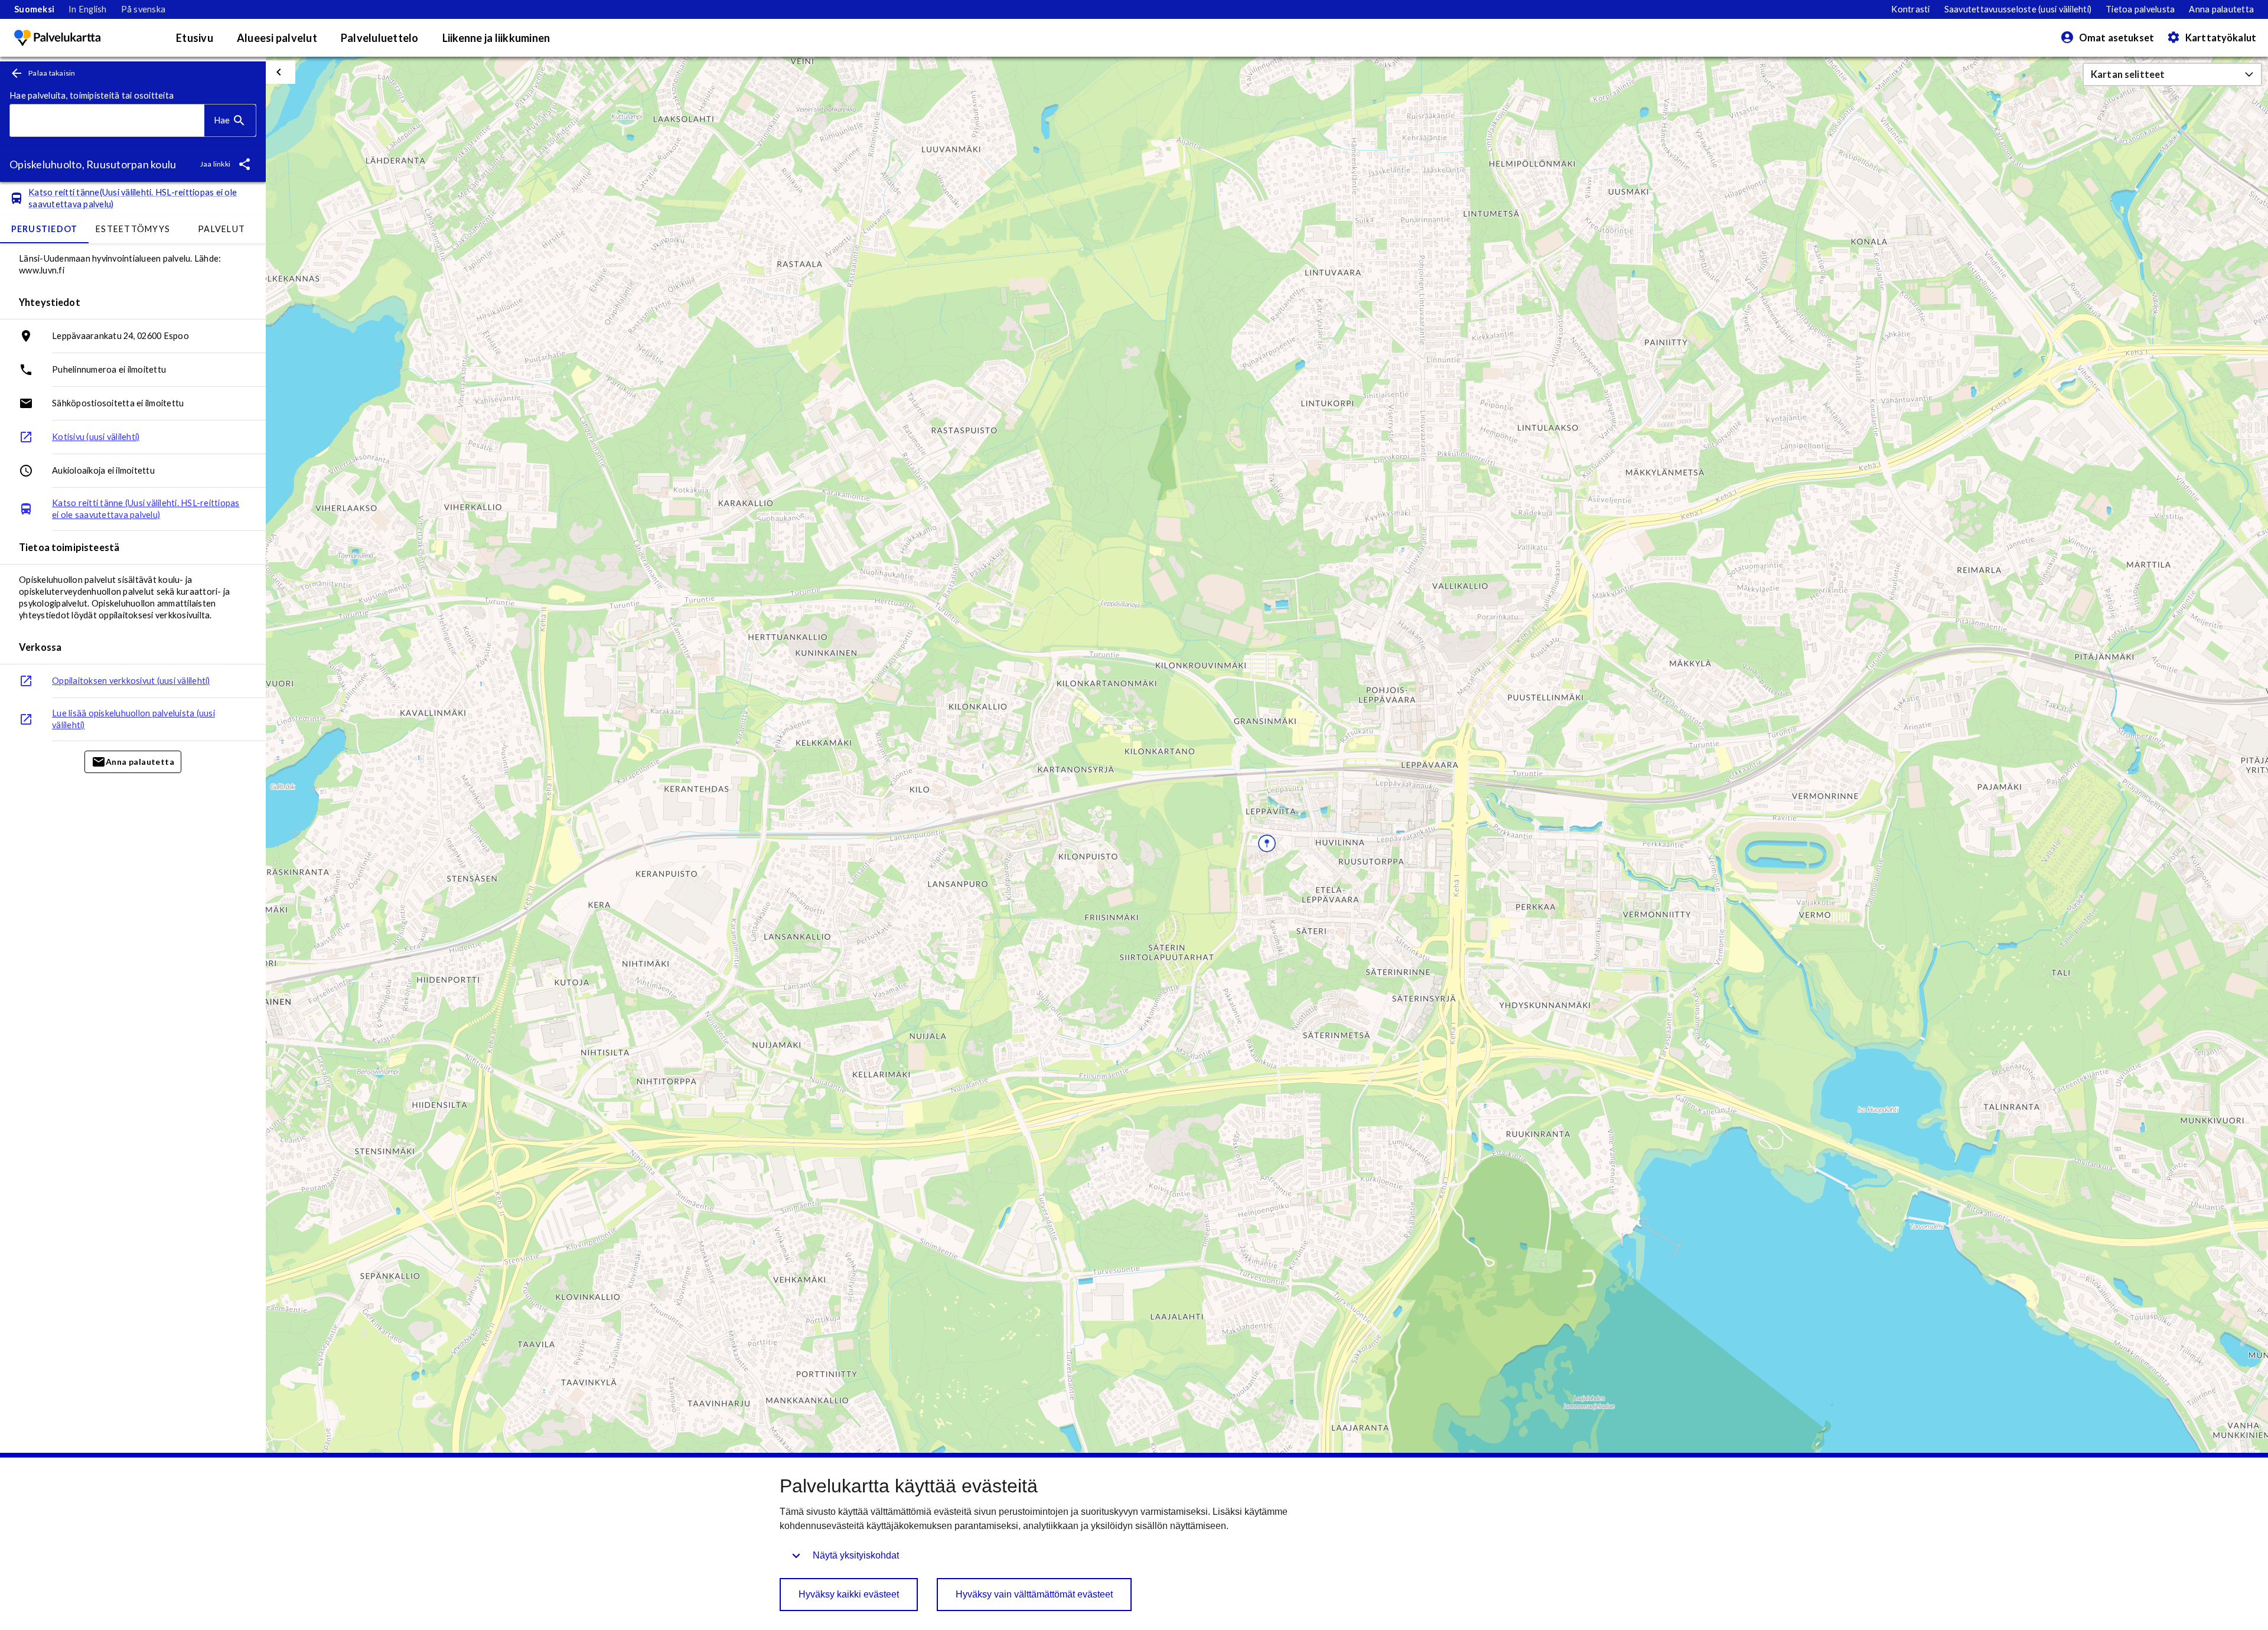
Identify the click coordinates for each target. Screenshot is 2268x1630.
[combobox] (107, 121)
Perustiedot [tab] (45, 229)
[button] (2172, 74)
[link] (34, 9)
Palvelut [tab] (221, 229)
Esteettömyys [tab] (133, 229)
